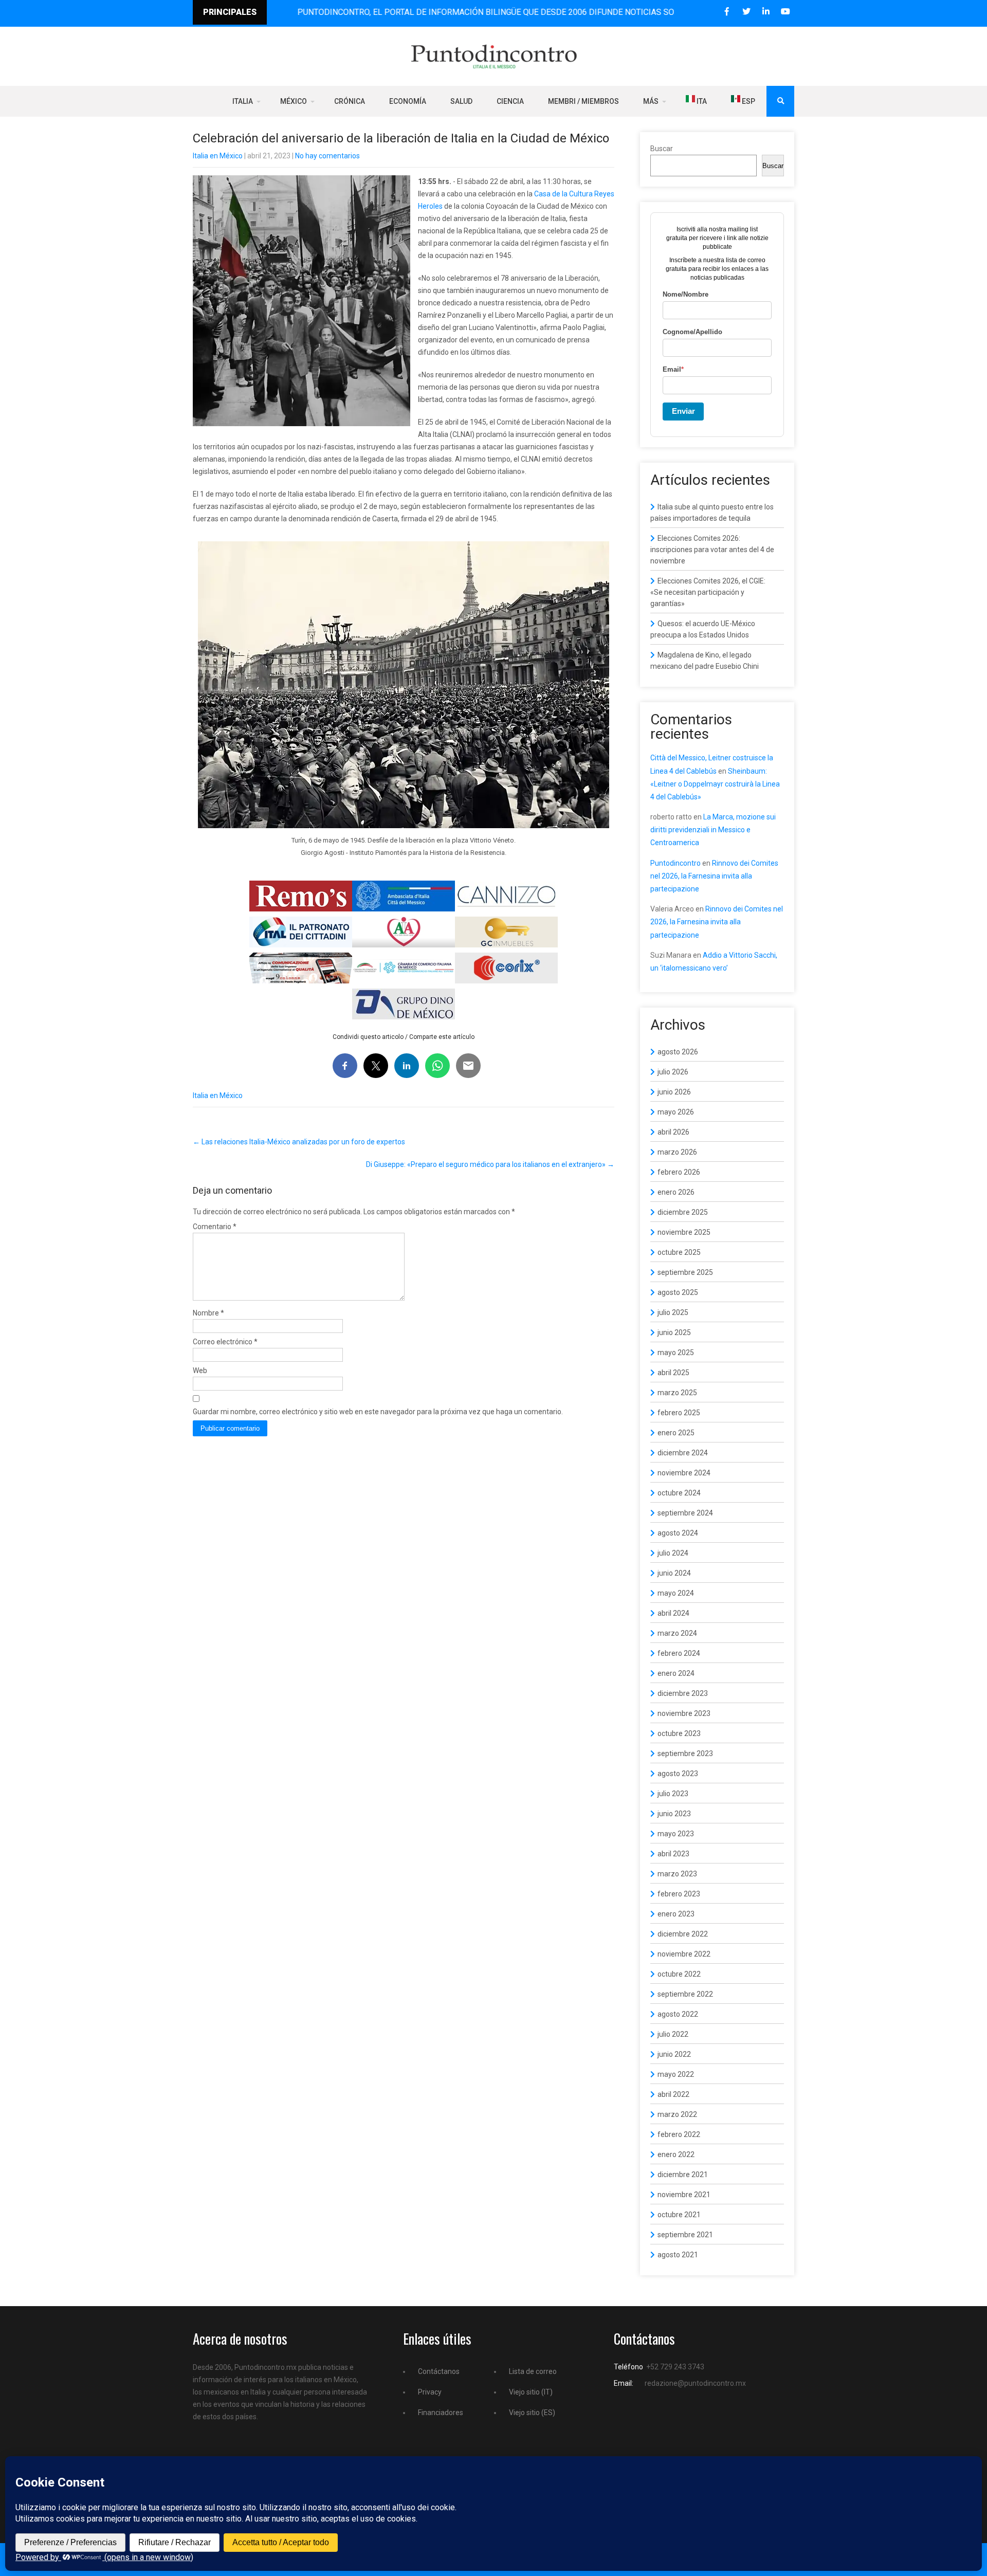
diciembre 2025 (683, 1212)
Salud (461, 101)
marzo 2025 (677, 1393)
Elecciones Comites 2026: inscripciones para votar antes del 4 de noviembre (712, 550)
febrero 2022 (679, 2134)
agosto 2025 (678, 1292)
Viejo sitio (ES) (532, 2413)
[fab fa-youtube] (785, 12)
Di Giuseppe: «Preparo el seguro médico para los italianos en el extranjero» (490, 1164)
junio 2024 (674, 1573)
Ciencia (510, 101)
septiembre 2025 (685, 1272)
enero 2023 (676, 1914)
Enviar (683, 411)
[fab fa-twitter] (746, 12)
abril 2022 (673, 2094)
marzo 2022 (677, 2114)
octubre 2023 (679, 1733)
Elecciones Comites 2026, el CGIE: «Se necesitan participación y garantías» (708, 592)
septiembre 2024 (685, 1513)
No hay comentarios (327, 156)
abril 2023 (673, 1854)
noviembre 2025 (684, 1232)
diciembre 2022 (683, 1934)
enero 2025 (676, 1433)
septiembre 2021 (685, 2235)
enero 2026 (676, 1192)
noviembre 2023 (684, 1713)
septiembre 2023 (685, 1753)
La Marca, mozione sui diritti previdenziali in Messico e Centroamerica (713, 830)
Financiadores (441, 2413)
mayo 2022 (676, 2074)
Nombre (208, 1313)
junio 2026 (674, 1092)
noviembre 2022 (684, 1954)
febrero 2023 (679, 1894)
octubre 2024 (679, 1493)
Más (651, 101)
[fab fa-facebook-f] (727, 12)
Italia (243, 101)
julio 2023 (673, 1794)
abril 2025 (673, 1373)
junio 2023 (674, 1814)
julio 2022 (673, 2034)
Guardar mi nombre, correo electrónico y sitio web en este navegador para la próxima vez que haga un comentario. (378, 1412)
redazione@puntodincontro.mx (695, 2383)
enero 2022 (676, 2154)
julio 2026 (673, 1072)
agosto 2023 (678, 1774)
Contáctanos (439, 2371)
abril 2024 (673, 1613)
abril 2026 (673, 1132)
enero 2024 (676, 1673)
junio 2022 (674, 2054)
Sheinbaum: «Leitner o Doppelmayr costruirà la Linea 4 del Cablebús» (715, 784)
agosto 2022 (678, 2014)
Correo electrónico (225, 1342)
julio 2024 (673, 1553)
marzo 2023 (677, 1874)
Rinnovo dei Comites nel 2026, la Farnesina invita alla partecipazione (714, 876)
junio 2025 (674, 1332)
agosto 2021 (678, 2255)
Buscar (662, 149)
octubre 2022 (679, 1974)
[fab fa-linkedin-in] (766, 12)
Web (200, 1371)
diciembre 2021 (683, 2175)
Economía (408, 101)
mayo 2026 (676, 1112)
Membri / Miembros (583, 101)
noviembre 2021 (684, 2195)
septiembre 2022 (685, 1994)
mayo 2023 (676, 1834)
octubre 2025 (679, 1252)
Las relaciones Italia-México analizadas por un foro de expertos (299, 1142)
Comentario (215, 1227)
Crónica (350, 101)
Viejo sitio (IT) (531, 2392)
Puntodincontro (675, 863)
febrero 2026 (679, 1172)
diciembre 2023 (683, 1693)
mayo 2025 (676, 1353)
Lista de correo (533, 2371)
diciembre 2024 (683, 1453)
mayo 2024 (676, 1593)
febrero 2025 (679, 1413)
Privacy (430, 2392)
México (294, 101)
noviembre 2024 (684, 1473)
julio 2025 (673, 1312)
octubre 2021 (679, 2215)
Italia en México (218, 156)
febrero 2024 (679, 1653)
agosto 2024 (678, 1533)
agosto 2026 (678, 1052)
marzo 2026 (677, 1152)
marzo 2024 (677, 1633)
